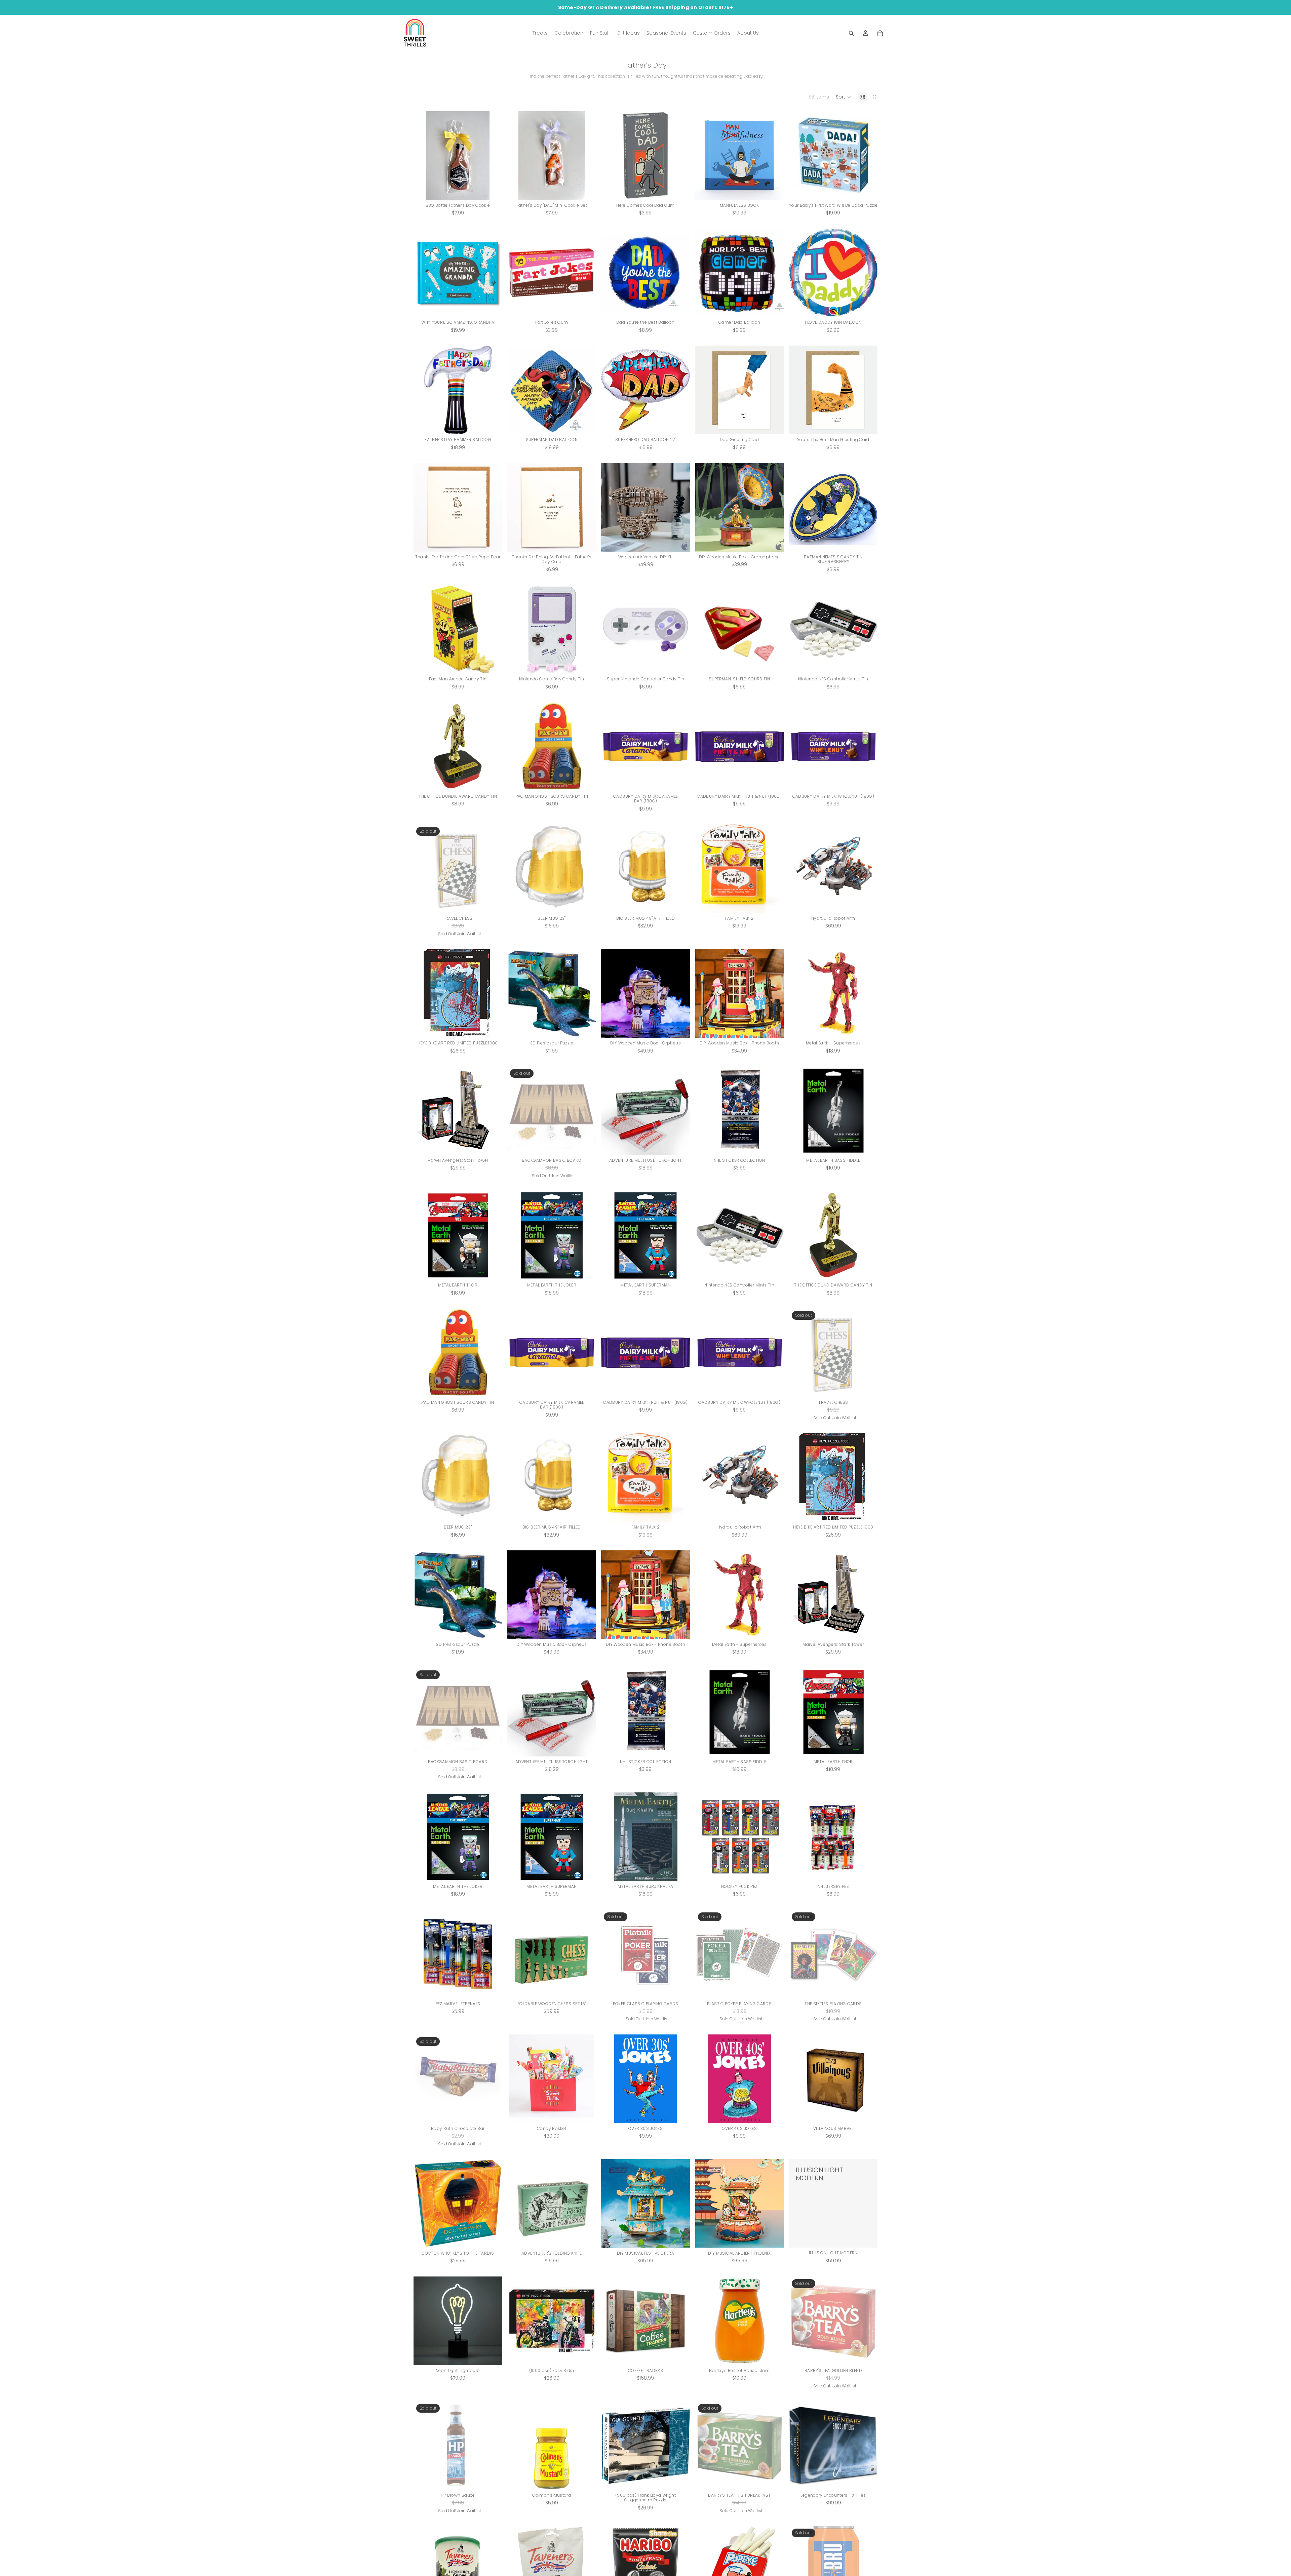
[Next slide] (492, 273)
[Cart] (880, 33)
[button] (844, 97)
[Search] (851, 33)
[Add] (492, 190)
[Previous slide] (424, 273)
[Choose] (867, 1027)
